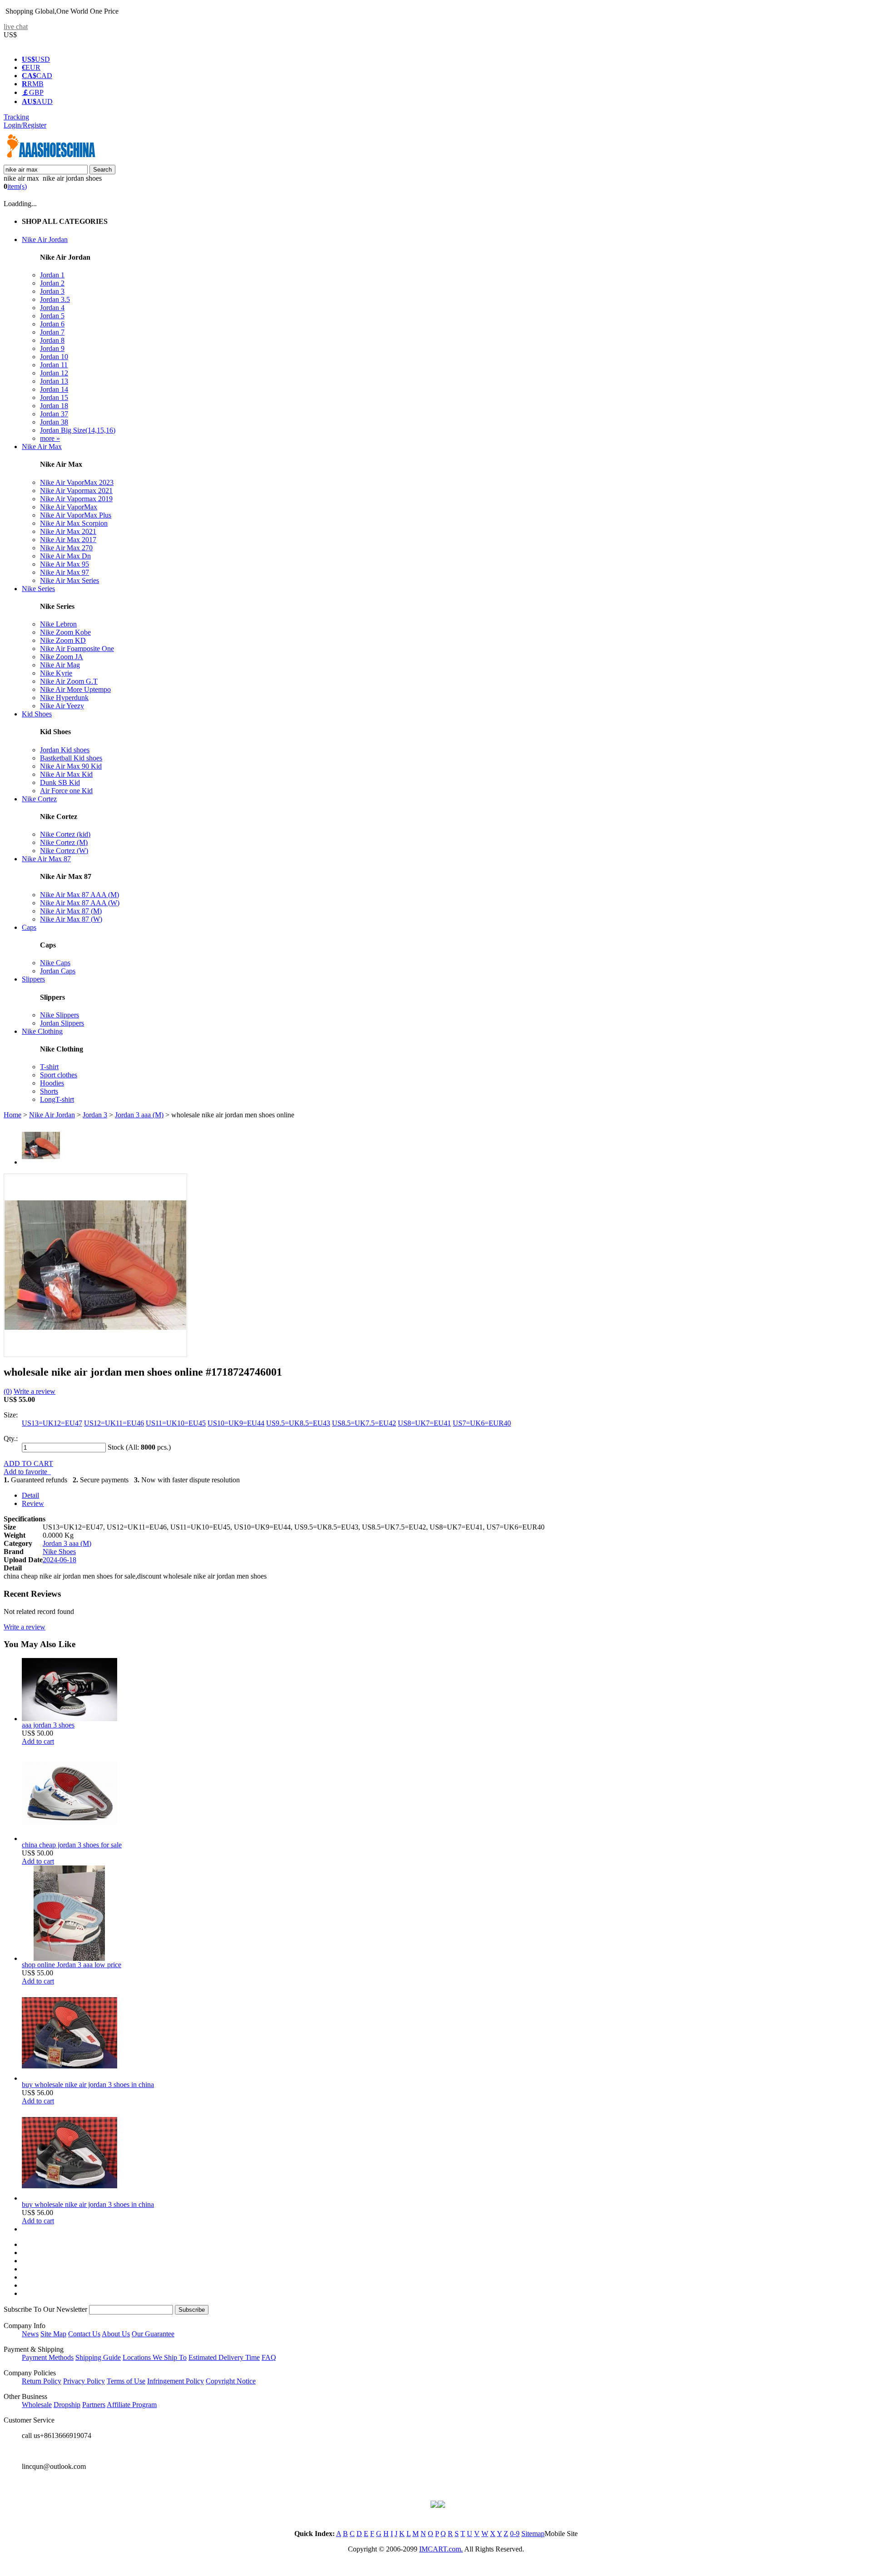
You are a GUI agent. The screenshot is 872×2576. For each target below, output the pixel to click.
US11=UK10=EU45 (176, 1423)
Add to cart (38, 1741)
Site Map (53, 2334)
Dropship (67, 2405)
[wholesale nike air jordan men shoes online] (95, 1354)
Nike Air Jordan (45, 239)
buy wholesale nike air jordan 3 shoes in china (88, 2085)
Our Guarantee (153, 2334)
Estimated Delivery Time (224, 2357)
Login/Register (25, 125)
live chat (16, 27)
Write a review (35, 1391)
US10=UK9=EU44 (236, 1423)
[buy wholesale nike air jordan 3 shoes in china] (69, 2078)
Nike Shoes (59, 1552)
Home (12, 1115)
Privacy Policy (84, 2381)
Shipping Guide (98, 2357)
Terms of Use (126, 2381)
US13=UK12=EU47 (52, 1423)
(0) (8, 1391)
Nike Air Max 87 (46, 859)
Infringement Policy (176, 2381)
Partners (94, 2405)
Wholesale (37, 2405)
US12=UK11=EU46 (114, 1423)
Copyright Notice (231, 2381)
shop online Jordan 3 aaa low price (72, 1965)
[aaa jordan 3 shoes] (69, 1719)
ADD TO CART (28, 1463)
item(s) (17, 186)
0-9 (515, 2534)
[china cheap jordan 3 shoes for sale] (69, 1838)
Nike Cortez (39, 799)
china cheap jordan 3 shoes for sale (72, 1845)
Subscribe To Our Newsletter (45, 2309)
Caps (29, 927)
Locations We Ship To (155, 2357)
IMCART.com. (441, 2549)
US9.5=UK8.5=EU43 (298, 1423)
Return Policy (42, 2381)
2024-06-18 (59, 1560)
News (30, 2334)
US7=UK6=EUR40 (482, 1423)
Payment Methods (48, 2357)
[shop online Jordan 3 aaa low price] (69, 1958)
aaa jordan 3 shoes (48, 1725)
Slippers (33, 979)
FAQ (269, 2357)
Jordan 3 (95, 1115)
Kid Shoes (37, 714)
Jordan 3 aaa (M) (139, 1115)
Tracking (16, 117)
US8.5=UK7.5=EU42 (364, 1423)
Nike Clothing (42, 1031)
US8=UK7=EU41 (424, 1423)
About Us (116, 2334)
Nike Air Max (42, 447)
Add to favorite (27, 1472)
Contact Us (84, 2334)
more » (50, 438)
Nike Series (38, 589)
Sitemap (533, 2534)
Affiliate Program (132, 2405)
